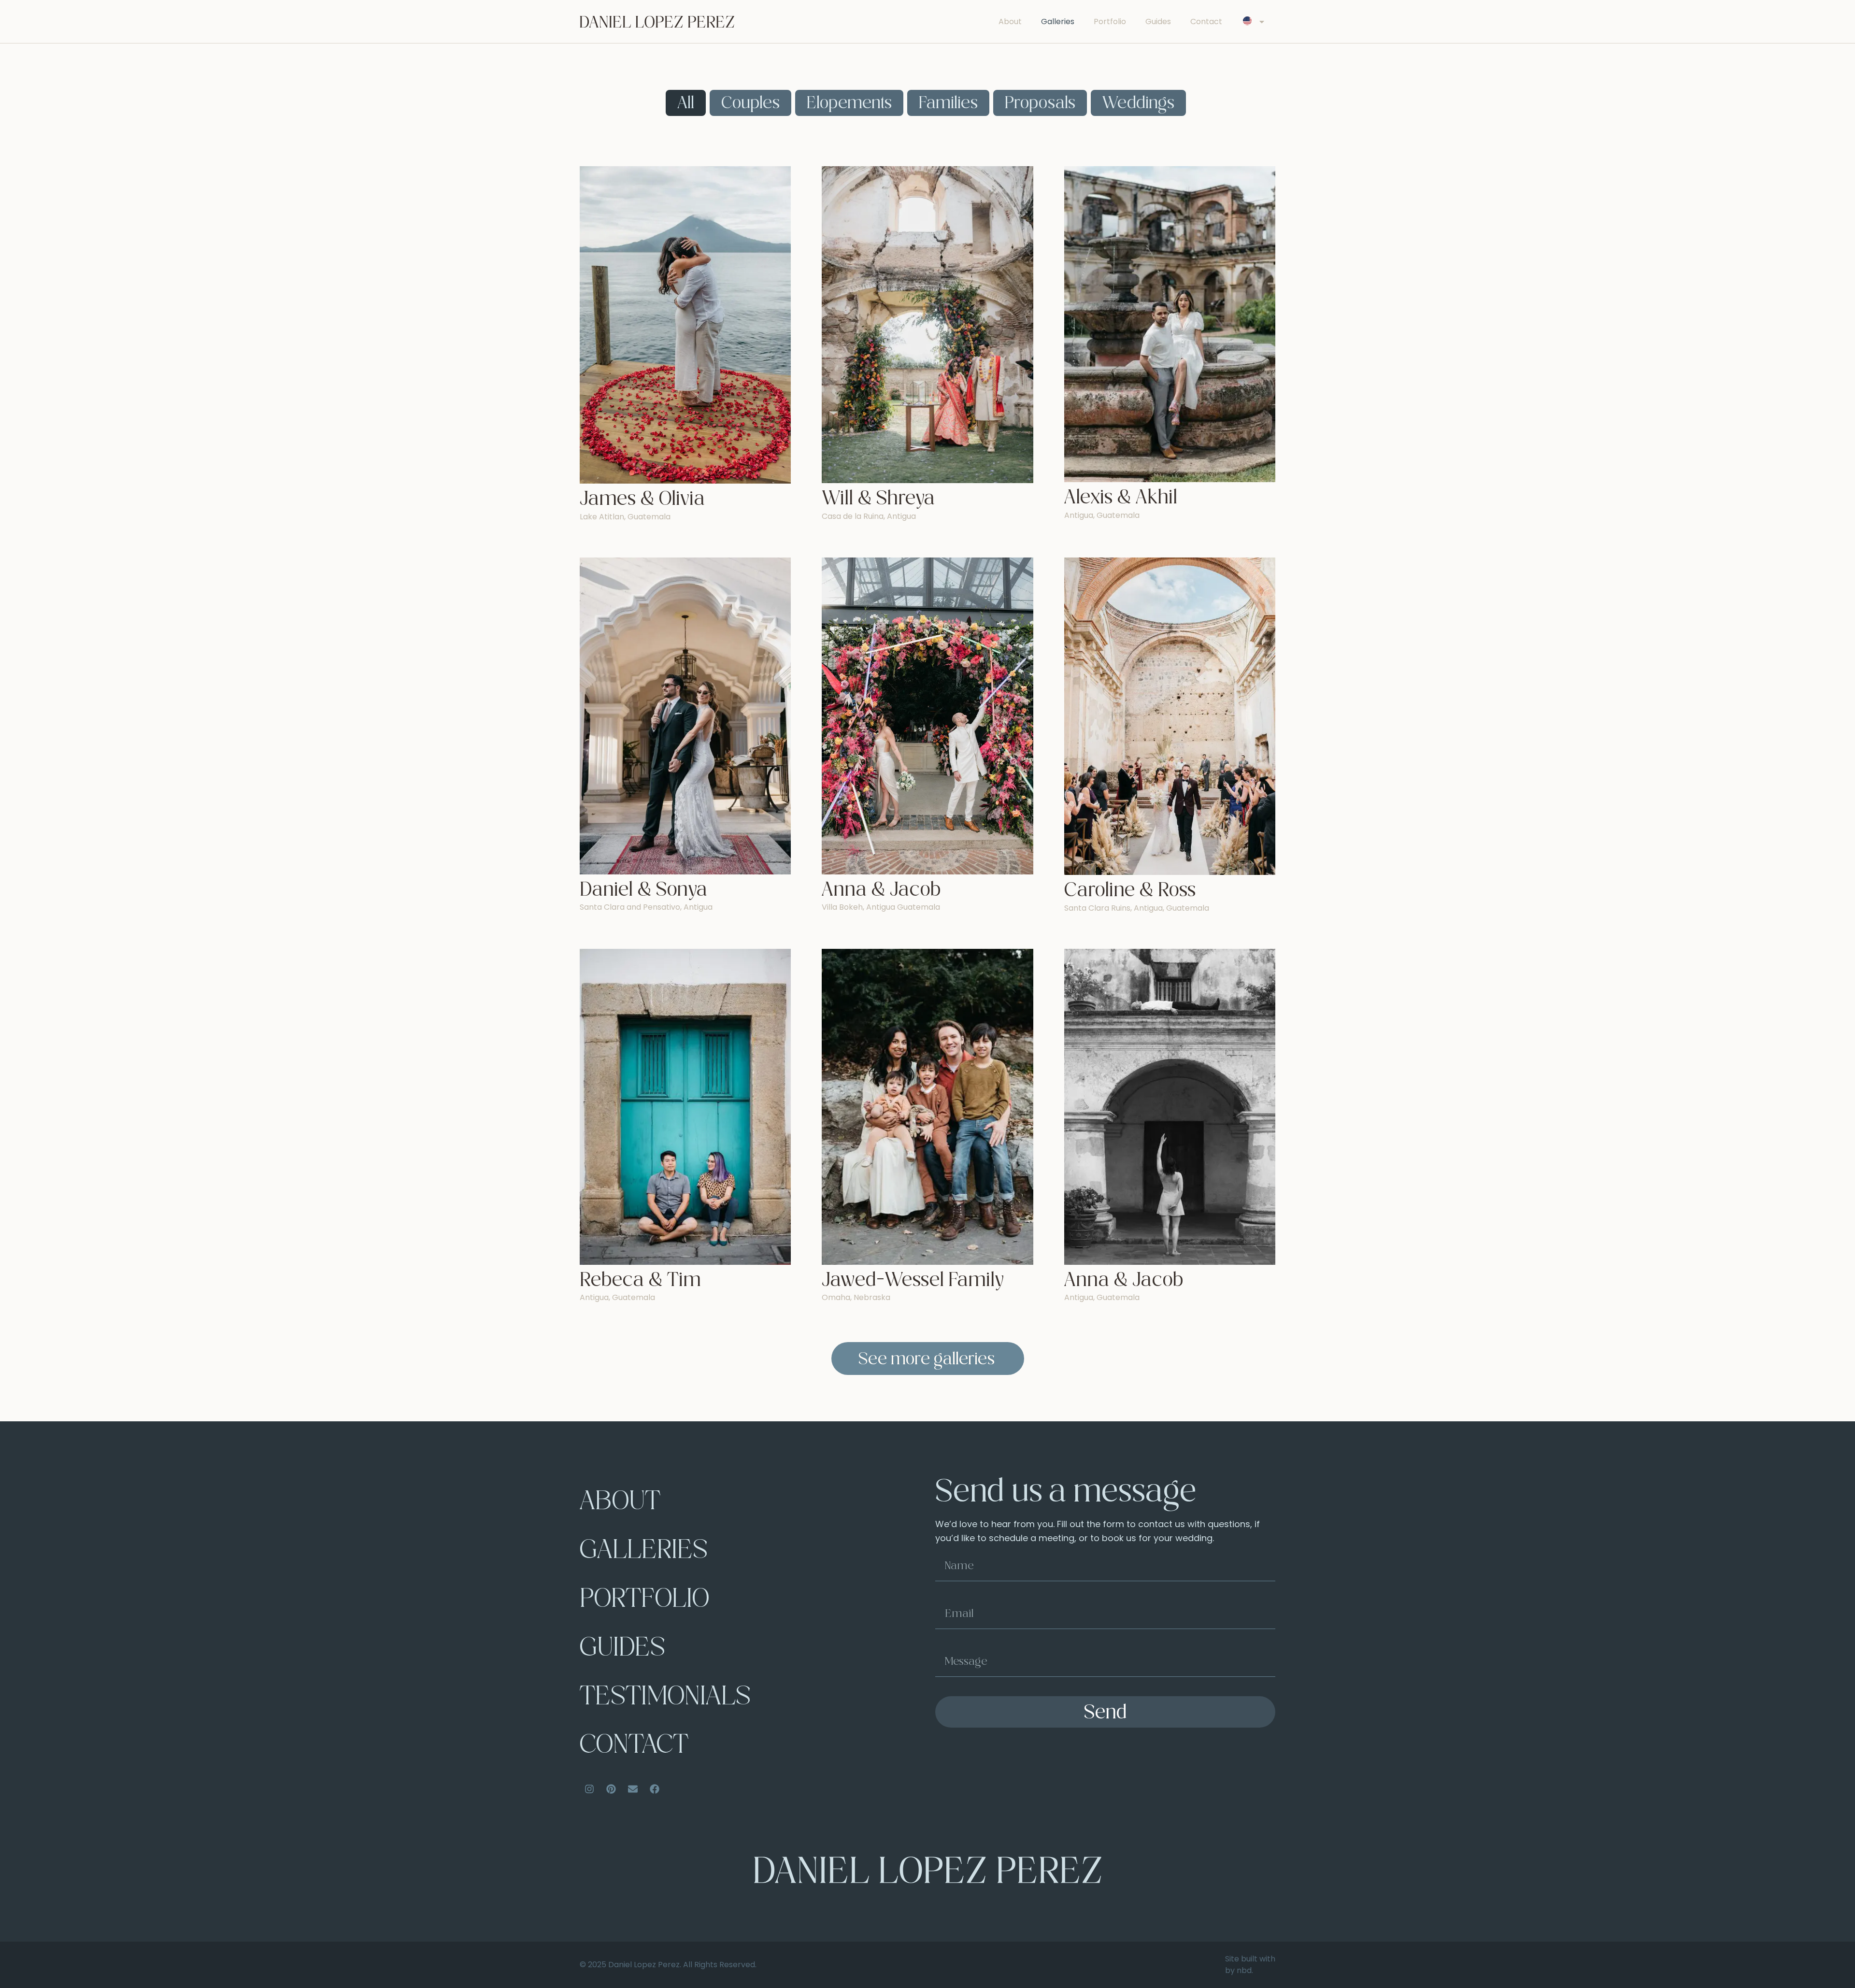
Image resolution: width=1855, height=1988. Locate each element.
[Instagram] (589, 1789)
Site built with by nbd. (1250, 1965)
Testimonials (665, 1698)
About (1010, 21)
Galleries (1058, 21)
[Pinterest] (611, 1789)
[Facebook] (655, 1789)
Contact (1206, 21)
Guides (1158, 21)
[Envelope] (633, 1789)
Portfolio (1110, 21)
